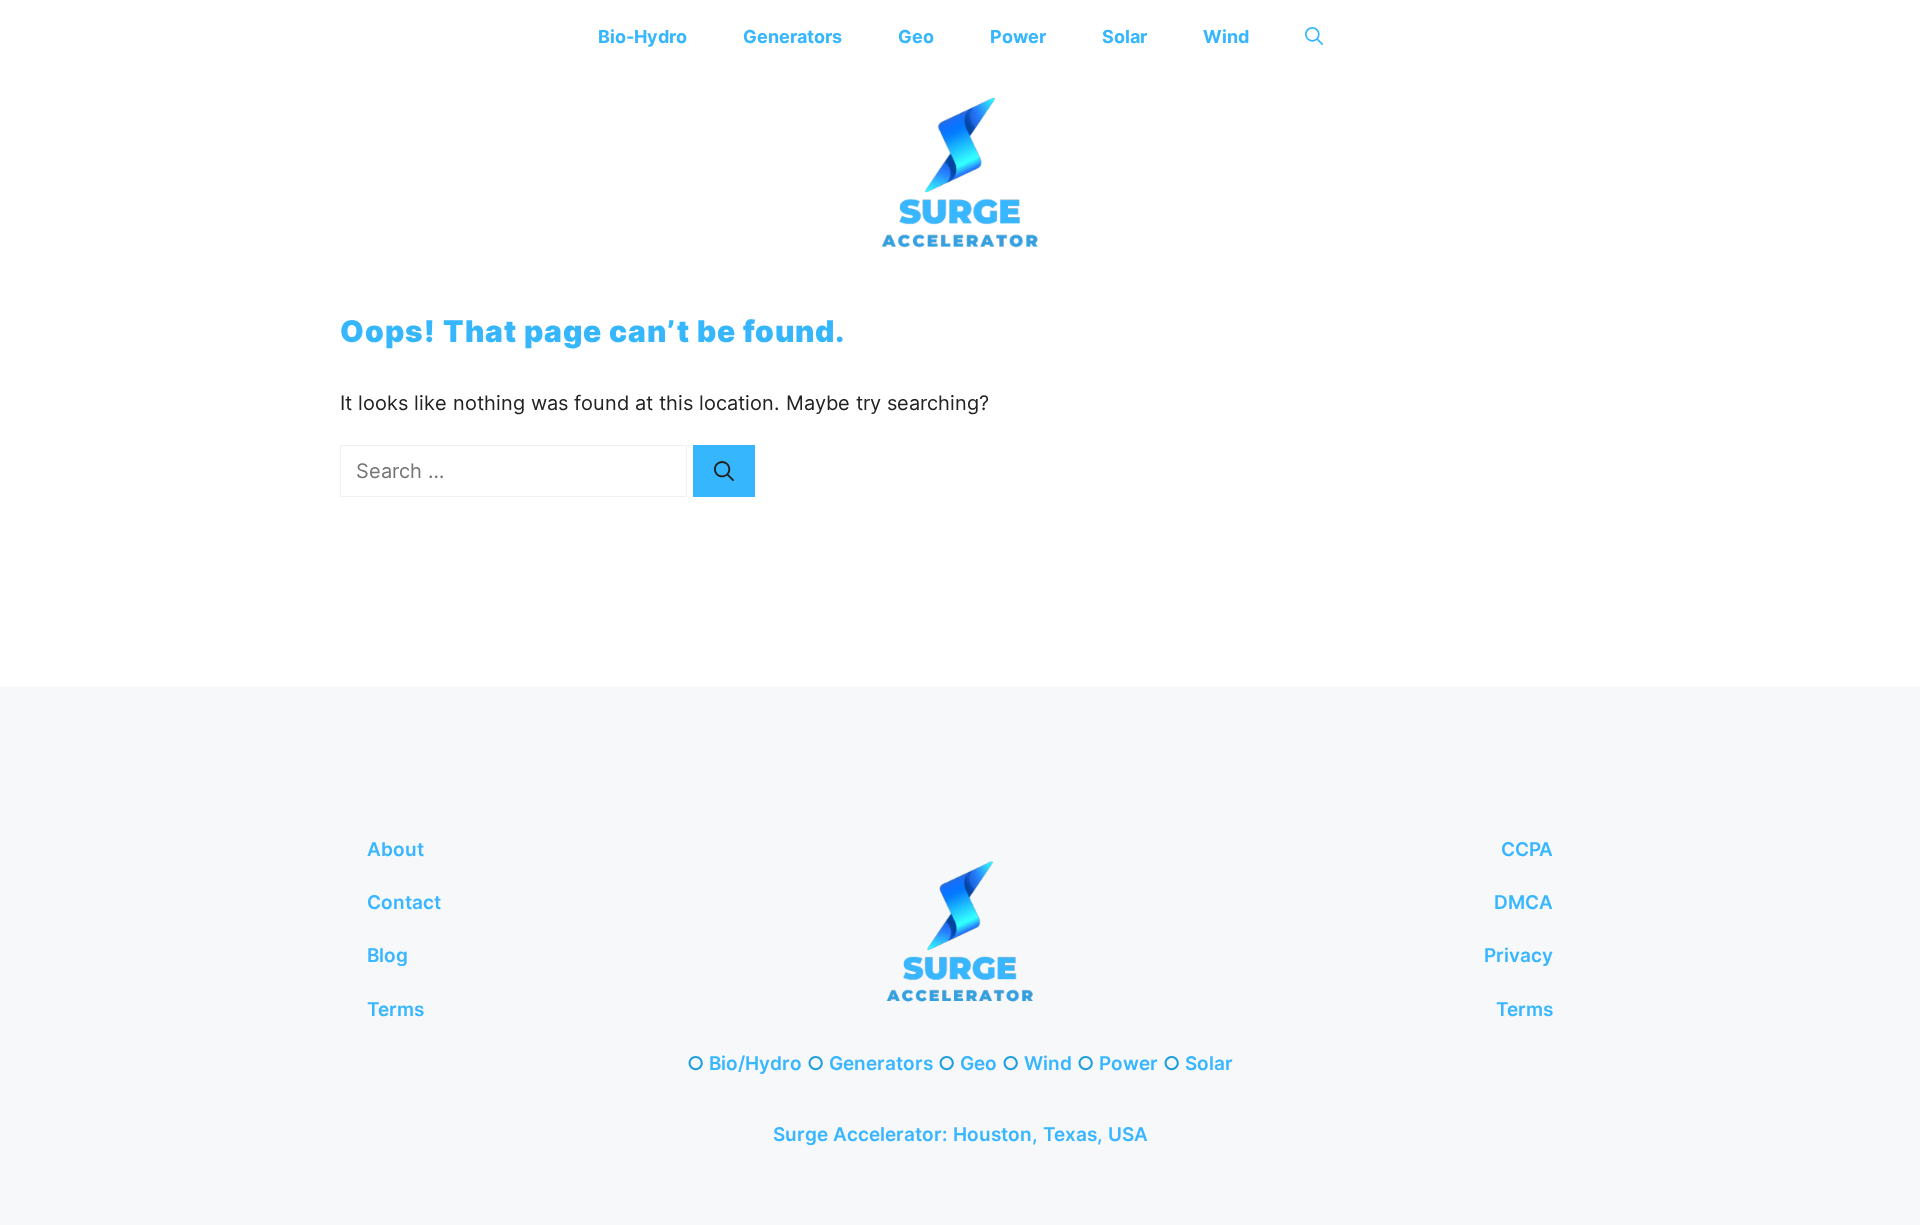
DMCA (1523, 902)
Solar (1124, 36)
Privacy (1518, 955)
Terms (395, 1009)
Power (1018, 36)
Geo (916, 36)
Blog (387, 955)
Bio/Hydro (755, 1063)
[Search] (724, 471)
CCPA (1527, 849)
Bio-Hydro (642, 36)
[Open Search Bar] (1314, 36)
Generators (792, 36)
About (395, 849)
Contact (404, 902)
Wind (1226, 36)
